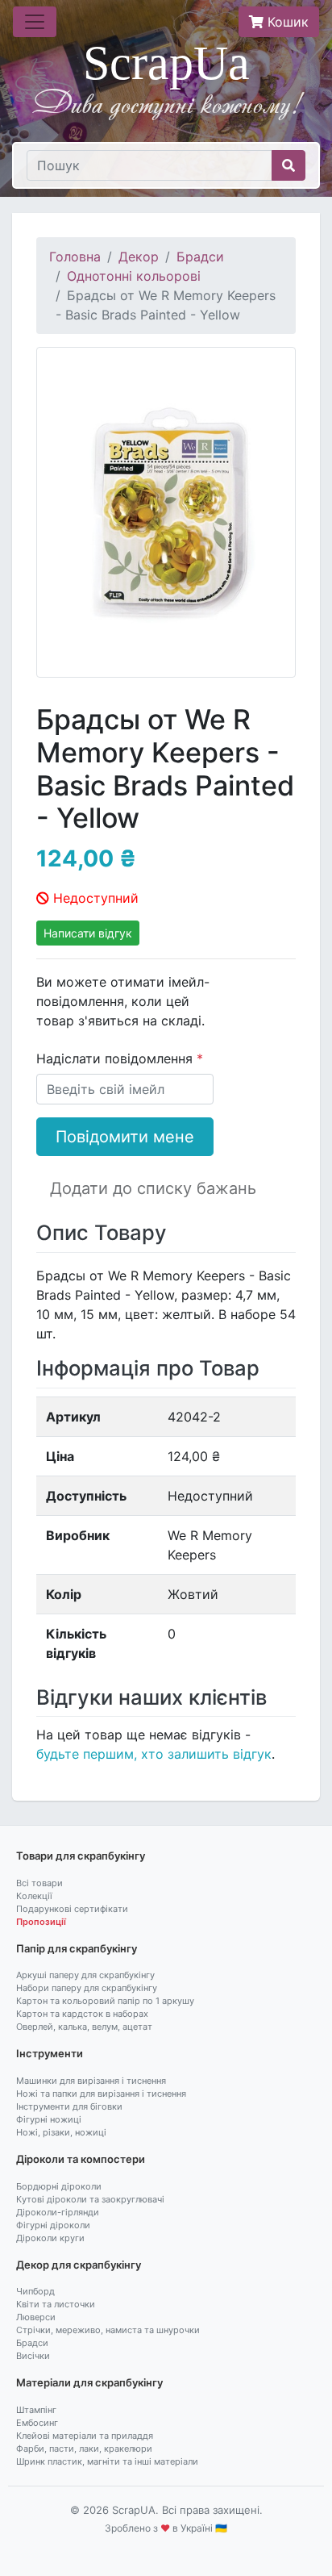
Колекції (34, 1896)
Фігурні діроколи (53, 2225)
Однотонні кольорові (134, 276)
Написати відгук (88, 933)
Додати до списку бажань (153, 1188)
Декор (139, 257)
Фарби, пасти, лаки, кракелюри (84, 2449)
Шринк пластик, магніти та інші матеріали (107, 2461)
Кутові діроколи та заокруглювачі (90, 2199)
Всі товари (39, 1883)
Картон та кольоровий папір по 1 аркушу (105, 2001)
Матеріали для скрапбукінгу (89, 2382)
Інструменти (50, 2053)
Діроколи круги (50, 2238)
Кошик (286, 22)
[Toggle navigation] (35, 22)
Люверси (36, 2317)
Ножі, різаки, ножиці (61, 2132)
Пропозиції (41, 1922)
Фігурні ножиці (49, 2119)
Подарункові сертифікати (72, 1909)
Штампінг (36, 2410)
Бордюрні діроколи (59, 2186)
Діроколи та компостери (81, 2159)
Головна (75, 257)
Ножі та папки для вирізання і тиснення (101, 2094)
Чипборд (35, 2291)
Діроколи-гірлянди (58, 2212)
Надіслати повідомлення (116, 1058)
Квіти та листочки (56, 2304)
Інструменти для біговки (69, 2106)
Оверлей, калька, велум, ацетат (84, 2027)
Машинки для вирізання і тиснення (91, 2081)
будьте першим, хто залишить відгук (154, 1754)
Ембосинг (37, 2423)
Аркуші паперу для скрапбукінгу (85, 1975)
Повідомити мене (125, 1137)
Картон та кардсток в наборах (82, 2014)
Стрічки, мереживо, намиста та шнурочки (108, 2330)
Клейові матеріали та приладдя (85, 2436)
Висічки (33, 2356)
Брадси (200, 257)
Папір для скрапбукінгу (77, 1948)
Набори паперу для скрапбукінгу (87, 1988)
